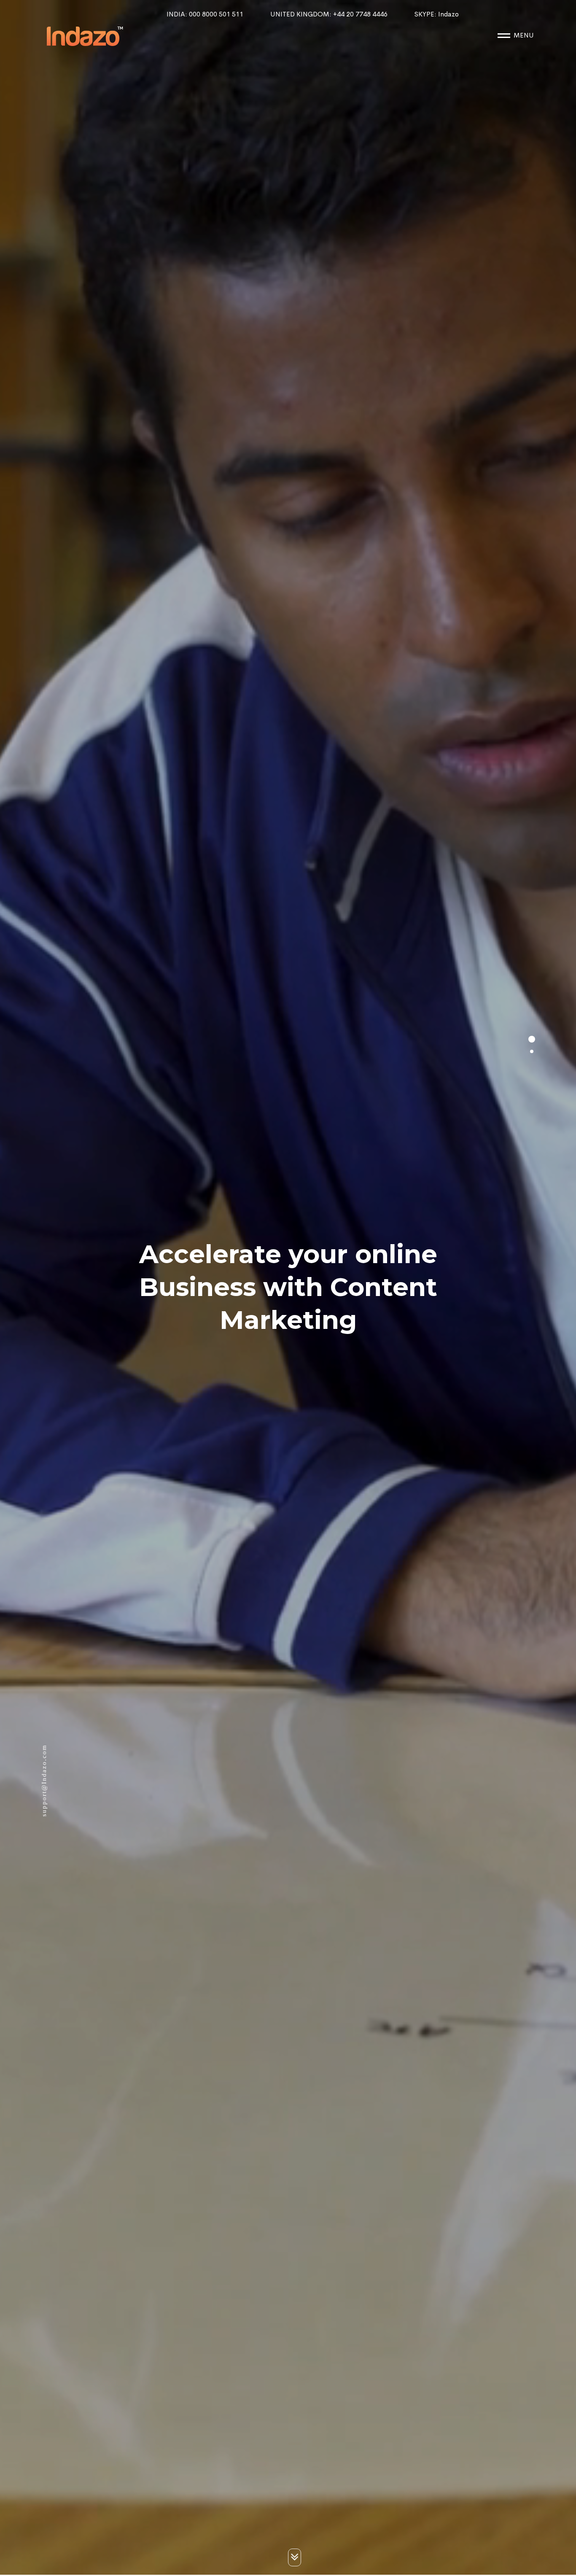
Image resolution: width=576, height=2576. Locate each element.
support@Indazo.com (44, 1782)
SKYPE (437, 14)
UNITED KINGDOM (329, 14)
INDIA (205, 14)
